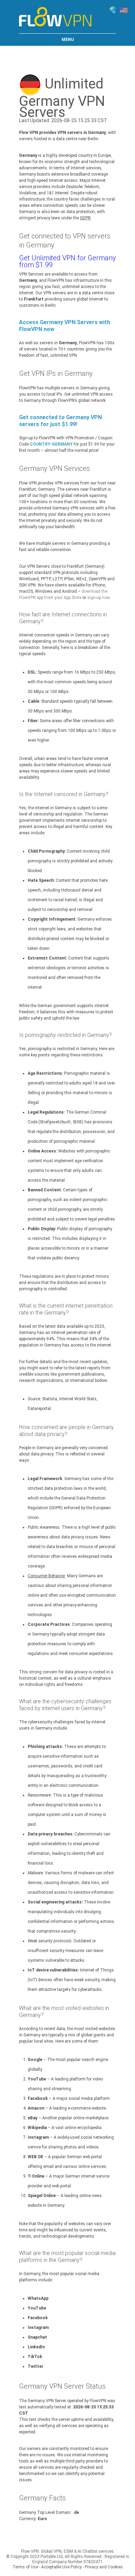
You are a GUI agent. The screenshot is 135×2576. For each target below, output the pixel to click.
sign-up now (98, 598)
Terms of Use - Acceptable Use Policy (47, 2567)
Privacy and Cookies (104, 2567)
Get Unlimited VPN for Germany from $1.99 (67, 261)
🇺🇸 (124, 10)
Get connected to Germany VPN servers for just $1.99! (60, 421)
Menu (68, 40)
